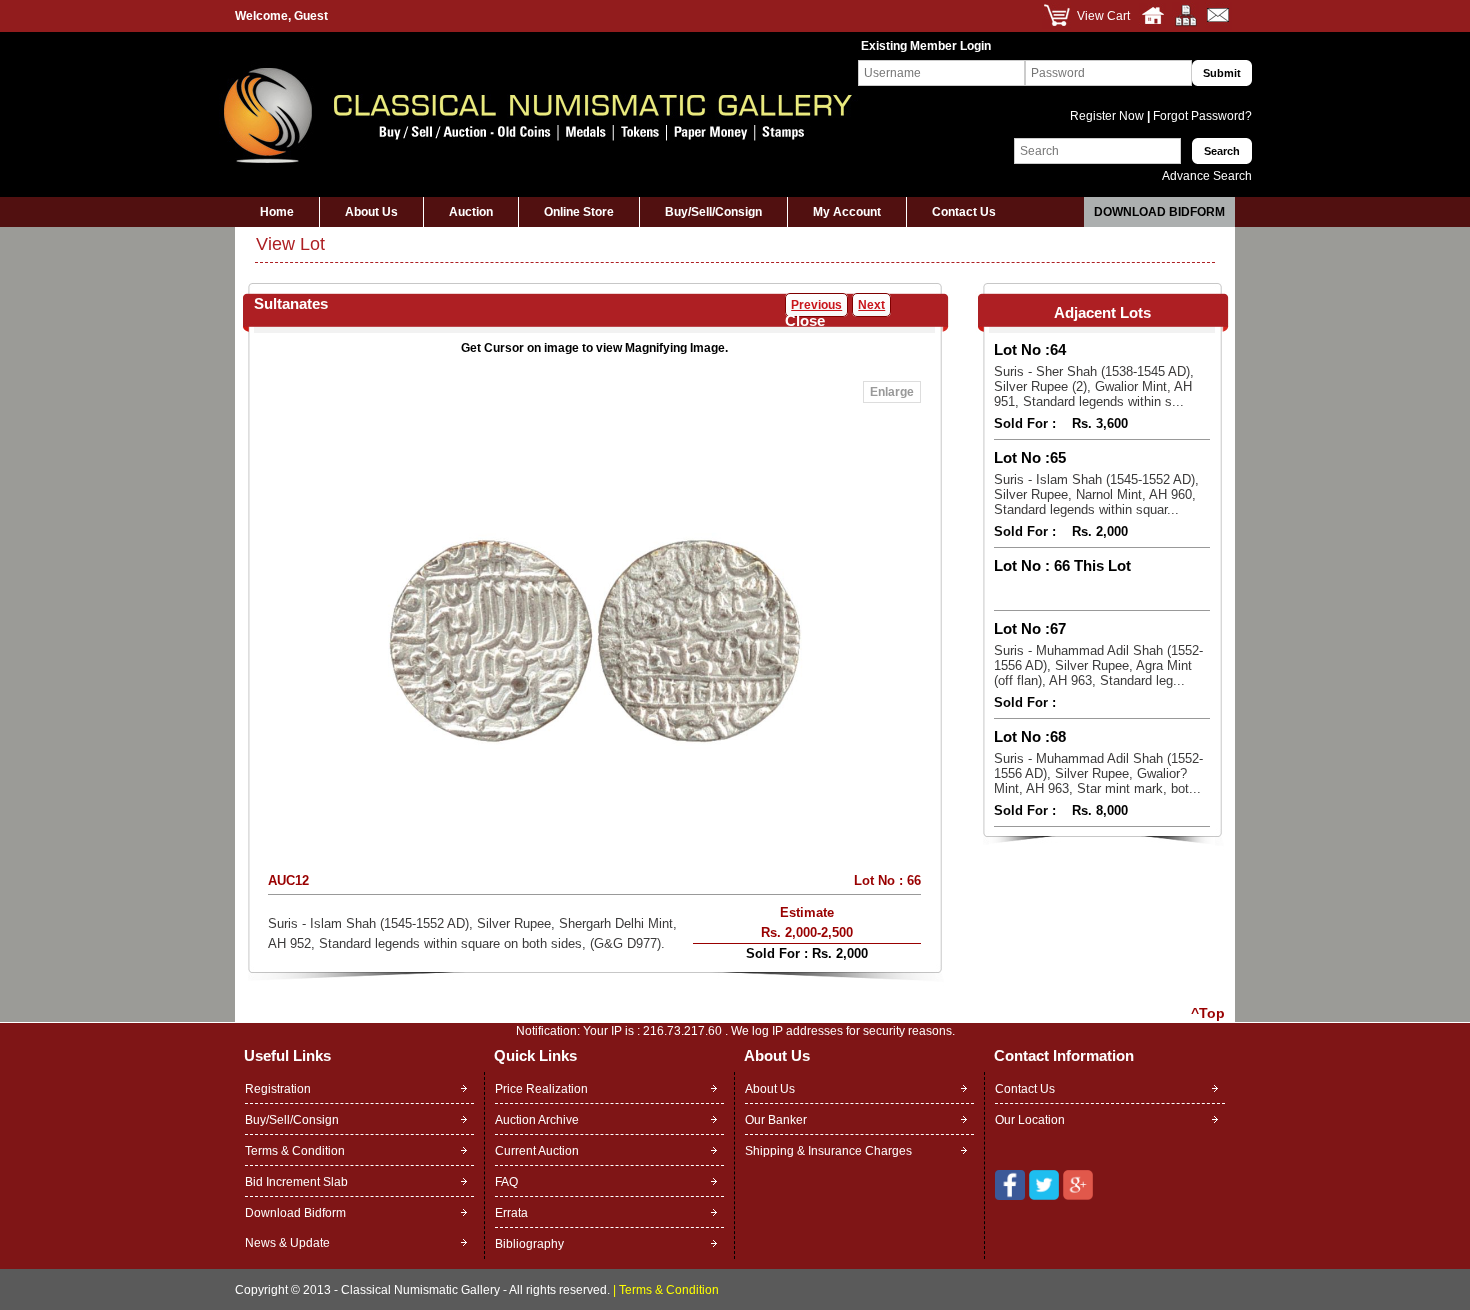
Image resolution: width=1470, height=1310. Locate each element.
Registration (278, 1089)
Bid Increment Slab (296, 1182)
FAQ (506, 1182)
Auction (471, 212)
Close (805, 320)
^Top (1208, 1013)
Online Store (579, 212)
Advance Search (1207, 176)
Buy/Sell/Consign (713, 212)
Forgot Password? (1201, 116)
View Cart (1103, 16)
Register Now (1108, 116)
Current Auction (537, 1151)
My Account (847, 212)
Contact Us (964, 212)
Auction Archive (537, 1120)
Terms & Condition (295, 1151)
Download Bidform (1159, 212)
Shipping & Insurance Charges (828, 1151)
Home (277, 212)
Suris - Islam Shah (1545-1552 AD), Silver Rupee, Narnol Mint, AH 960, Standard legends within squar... (1096, 494)
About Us (371, 212)
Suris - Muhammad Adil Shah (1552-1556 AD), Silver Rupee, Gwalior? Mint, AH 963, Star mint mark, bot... (1098, 773)
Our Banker (776, 1120)
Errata (511, 1213)
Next (871, 305)
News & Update (287, 1243)
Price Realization (541, 1089)
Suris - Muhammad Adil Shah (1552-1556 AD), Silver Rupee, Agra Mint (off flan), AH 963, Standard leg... (1098, 665)
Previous (816, 305)
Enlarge (892, 392)
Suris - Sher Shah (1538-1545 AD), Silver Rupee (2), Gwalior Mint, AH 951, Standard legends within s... (1094, 386)
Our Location (1030, 1120)
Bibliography (529, 1244)
